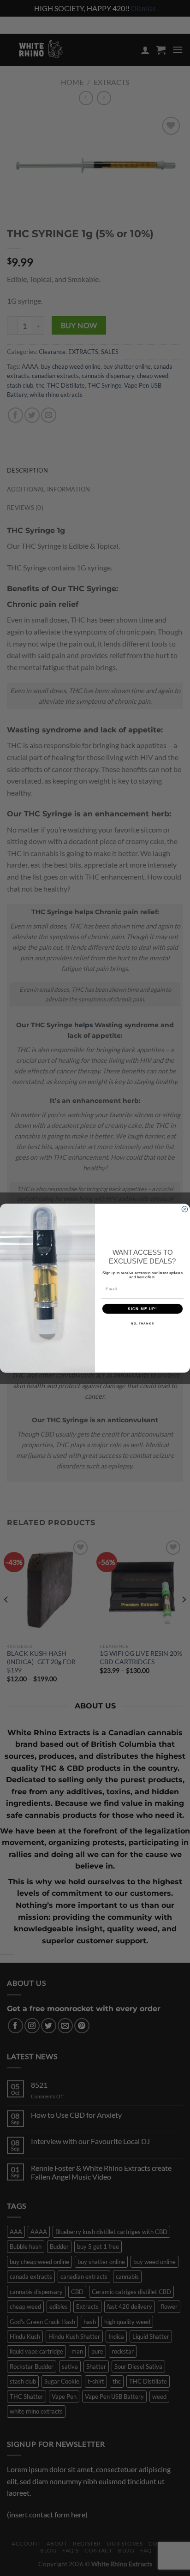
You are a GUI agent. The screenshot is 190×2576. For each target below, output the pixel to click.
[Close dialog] (185, 1209)
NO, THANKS (142, 1323)
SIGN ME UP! (142, 1309)
